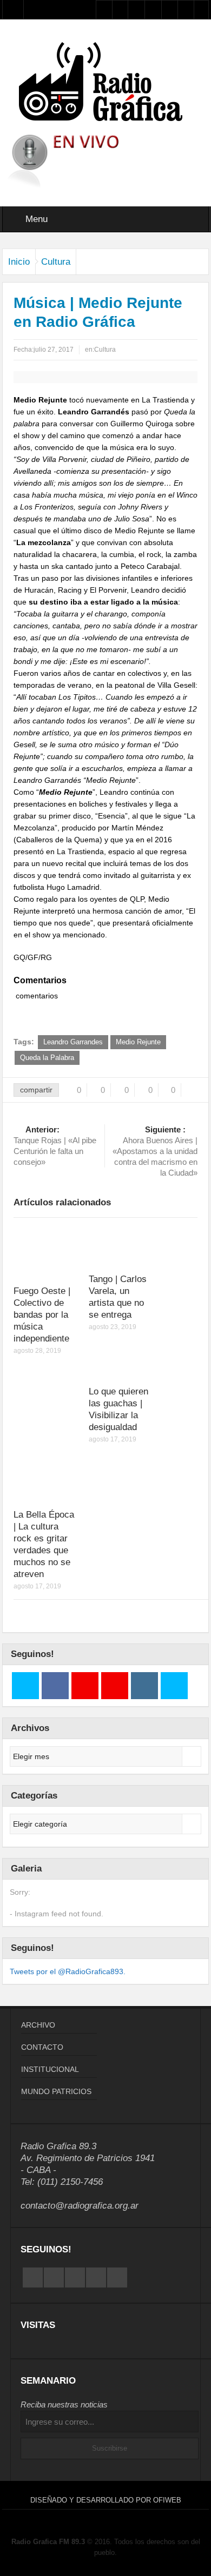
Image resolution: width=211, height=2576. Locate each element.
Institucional (50, 2069)
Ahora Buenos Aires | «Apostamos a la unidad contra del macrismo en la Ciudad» (155, 1151)
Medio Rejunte (138, 1042)
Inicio (19, 262)
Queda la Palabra (47, 1058)
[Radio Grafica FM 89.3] (105, 84)
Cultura (56, 262)
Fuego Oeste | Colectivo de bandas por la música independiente (42, 1315)
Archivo (38, 2025)
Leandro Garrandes (73, 1042)
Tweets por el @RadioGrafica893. (68, 1971)
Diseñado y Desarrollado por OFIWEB (106, 2500)
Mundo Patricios (56, 2091)
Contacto (42, 2047)
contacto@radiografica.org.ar (80, 2206)
